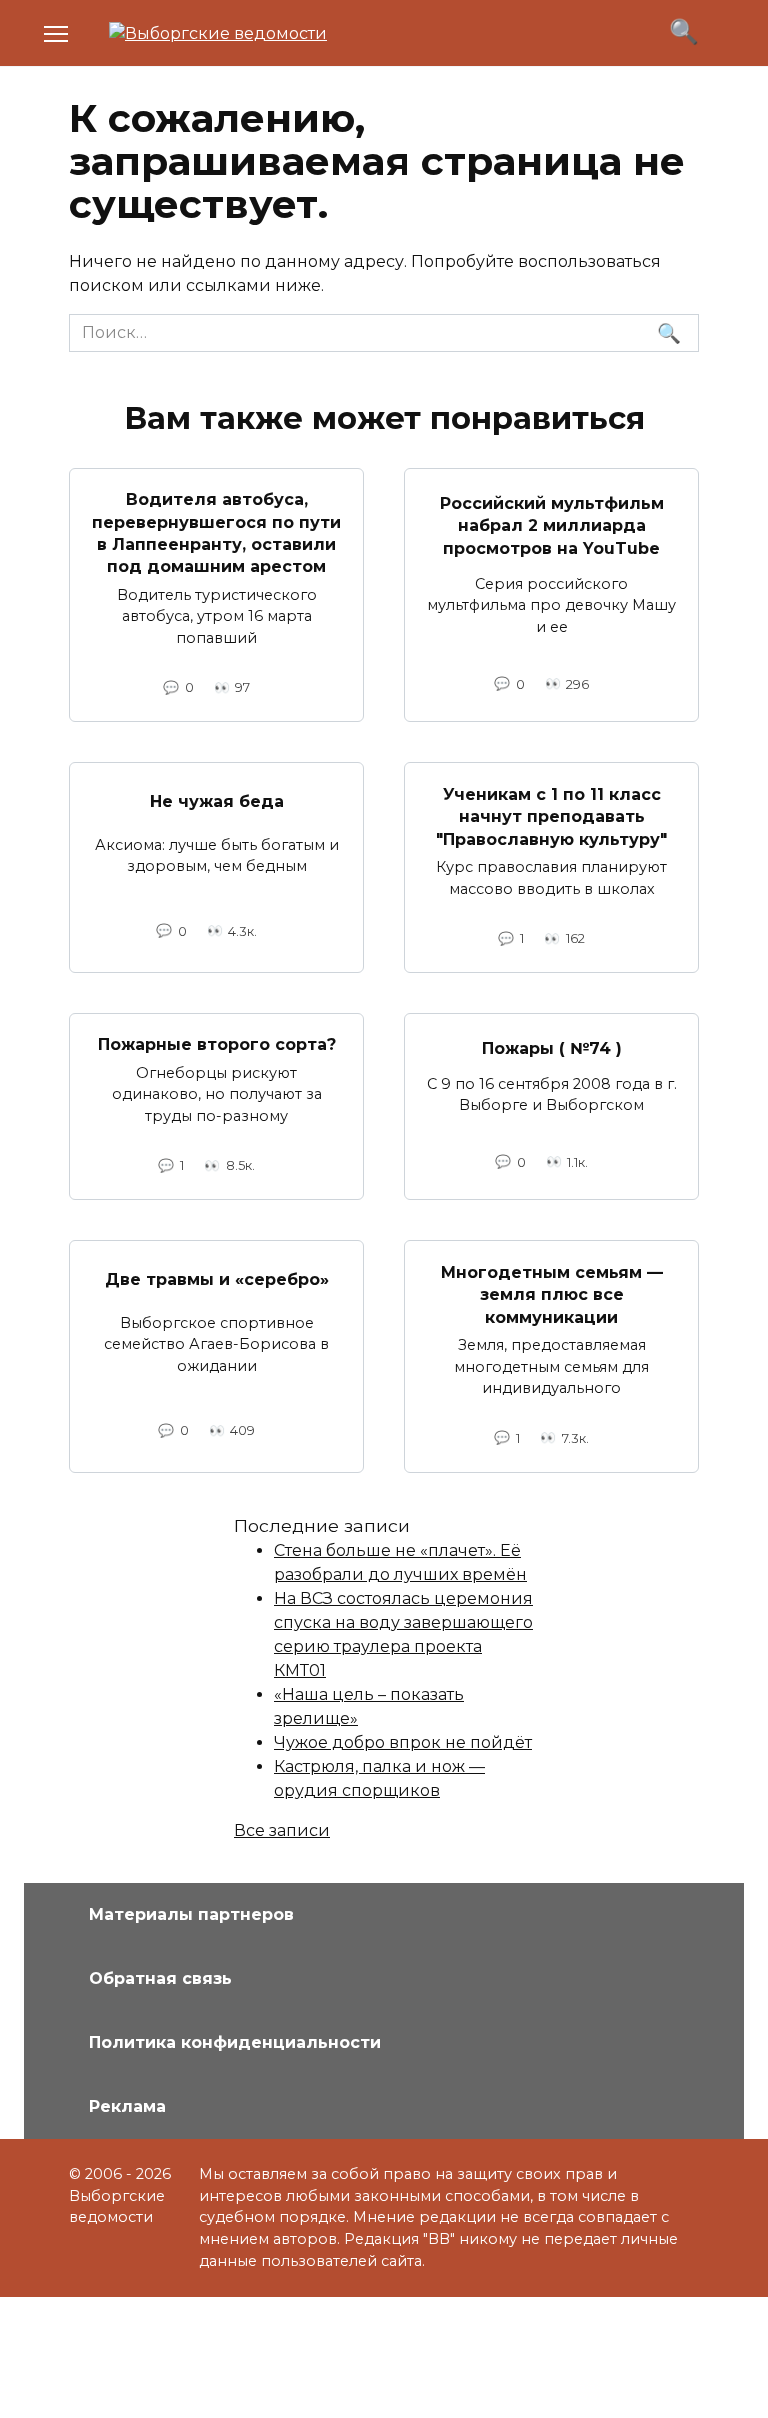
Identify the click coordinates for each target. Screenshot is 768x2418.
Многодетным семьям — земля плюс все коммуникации (552, 1294)
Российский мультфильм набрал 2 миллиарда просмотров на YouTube (552, 526)
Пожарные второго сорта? (217, 1044)
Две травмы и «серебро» (217, 1279)
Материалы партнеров (191, 1914)
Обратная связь (160, 1978)
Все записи (282, 1830)
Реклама (127, 2106)
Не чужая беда (217, 801)
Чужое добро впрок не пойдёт (403, 1742)
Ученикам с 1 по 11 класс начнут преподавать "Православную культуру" (551, 816)
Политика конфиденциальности (235, 2042)
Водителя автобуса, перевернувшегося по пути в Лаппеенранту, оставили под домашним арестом (216, 533)
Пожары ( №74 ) (552, 1048)
